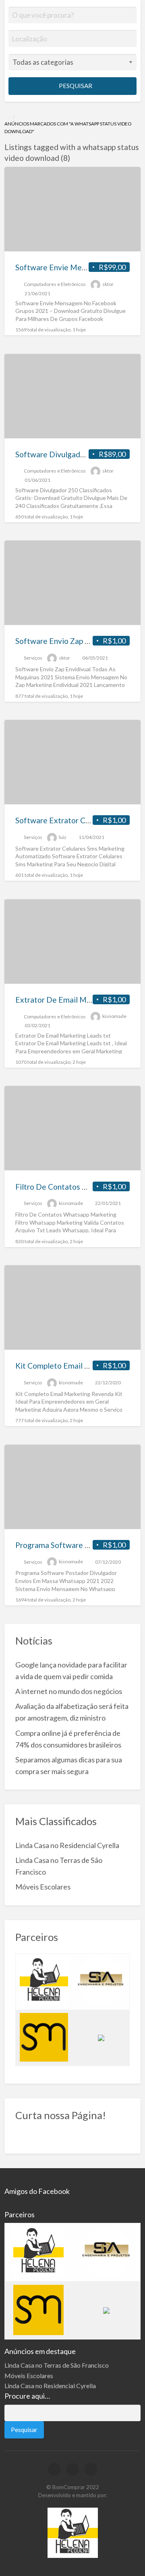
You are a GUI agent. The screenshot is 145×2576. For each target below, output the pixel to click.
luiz (63, 837)
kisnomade (114, 1017)
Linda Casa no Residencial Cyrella (67, 1845)
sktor (108, 284)
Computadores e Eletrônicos (55, 284)
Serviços (33, 658)
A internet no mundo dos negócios (69, 1691)
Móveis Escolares (43, 1887)
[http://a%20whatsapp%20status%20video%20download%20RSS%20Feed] (74, 158)
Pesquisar (75, 86)
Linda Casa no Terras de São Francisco (57, 2365)
